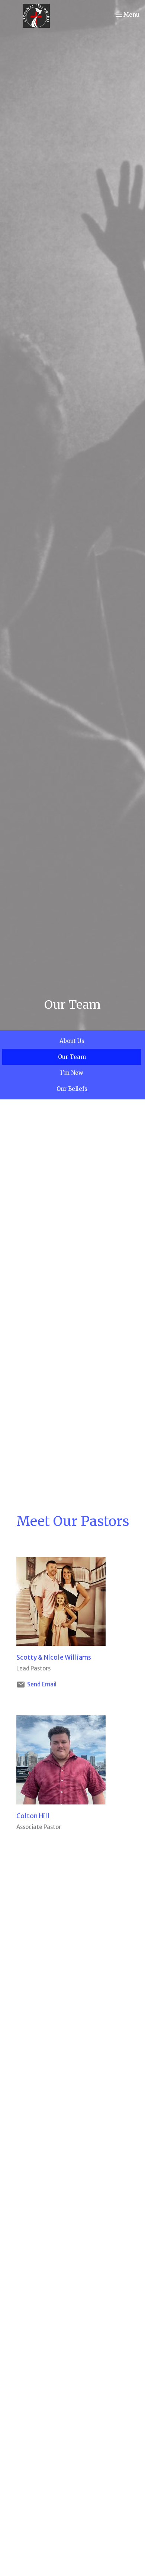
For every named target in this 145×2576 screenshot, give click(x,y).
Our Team (72, 1057)
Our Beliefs (72, 1089)
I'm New (72, 1073)
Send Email (42, 1684)
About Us (72, 1041)
